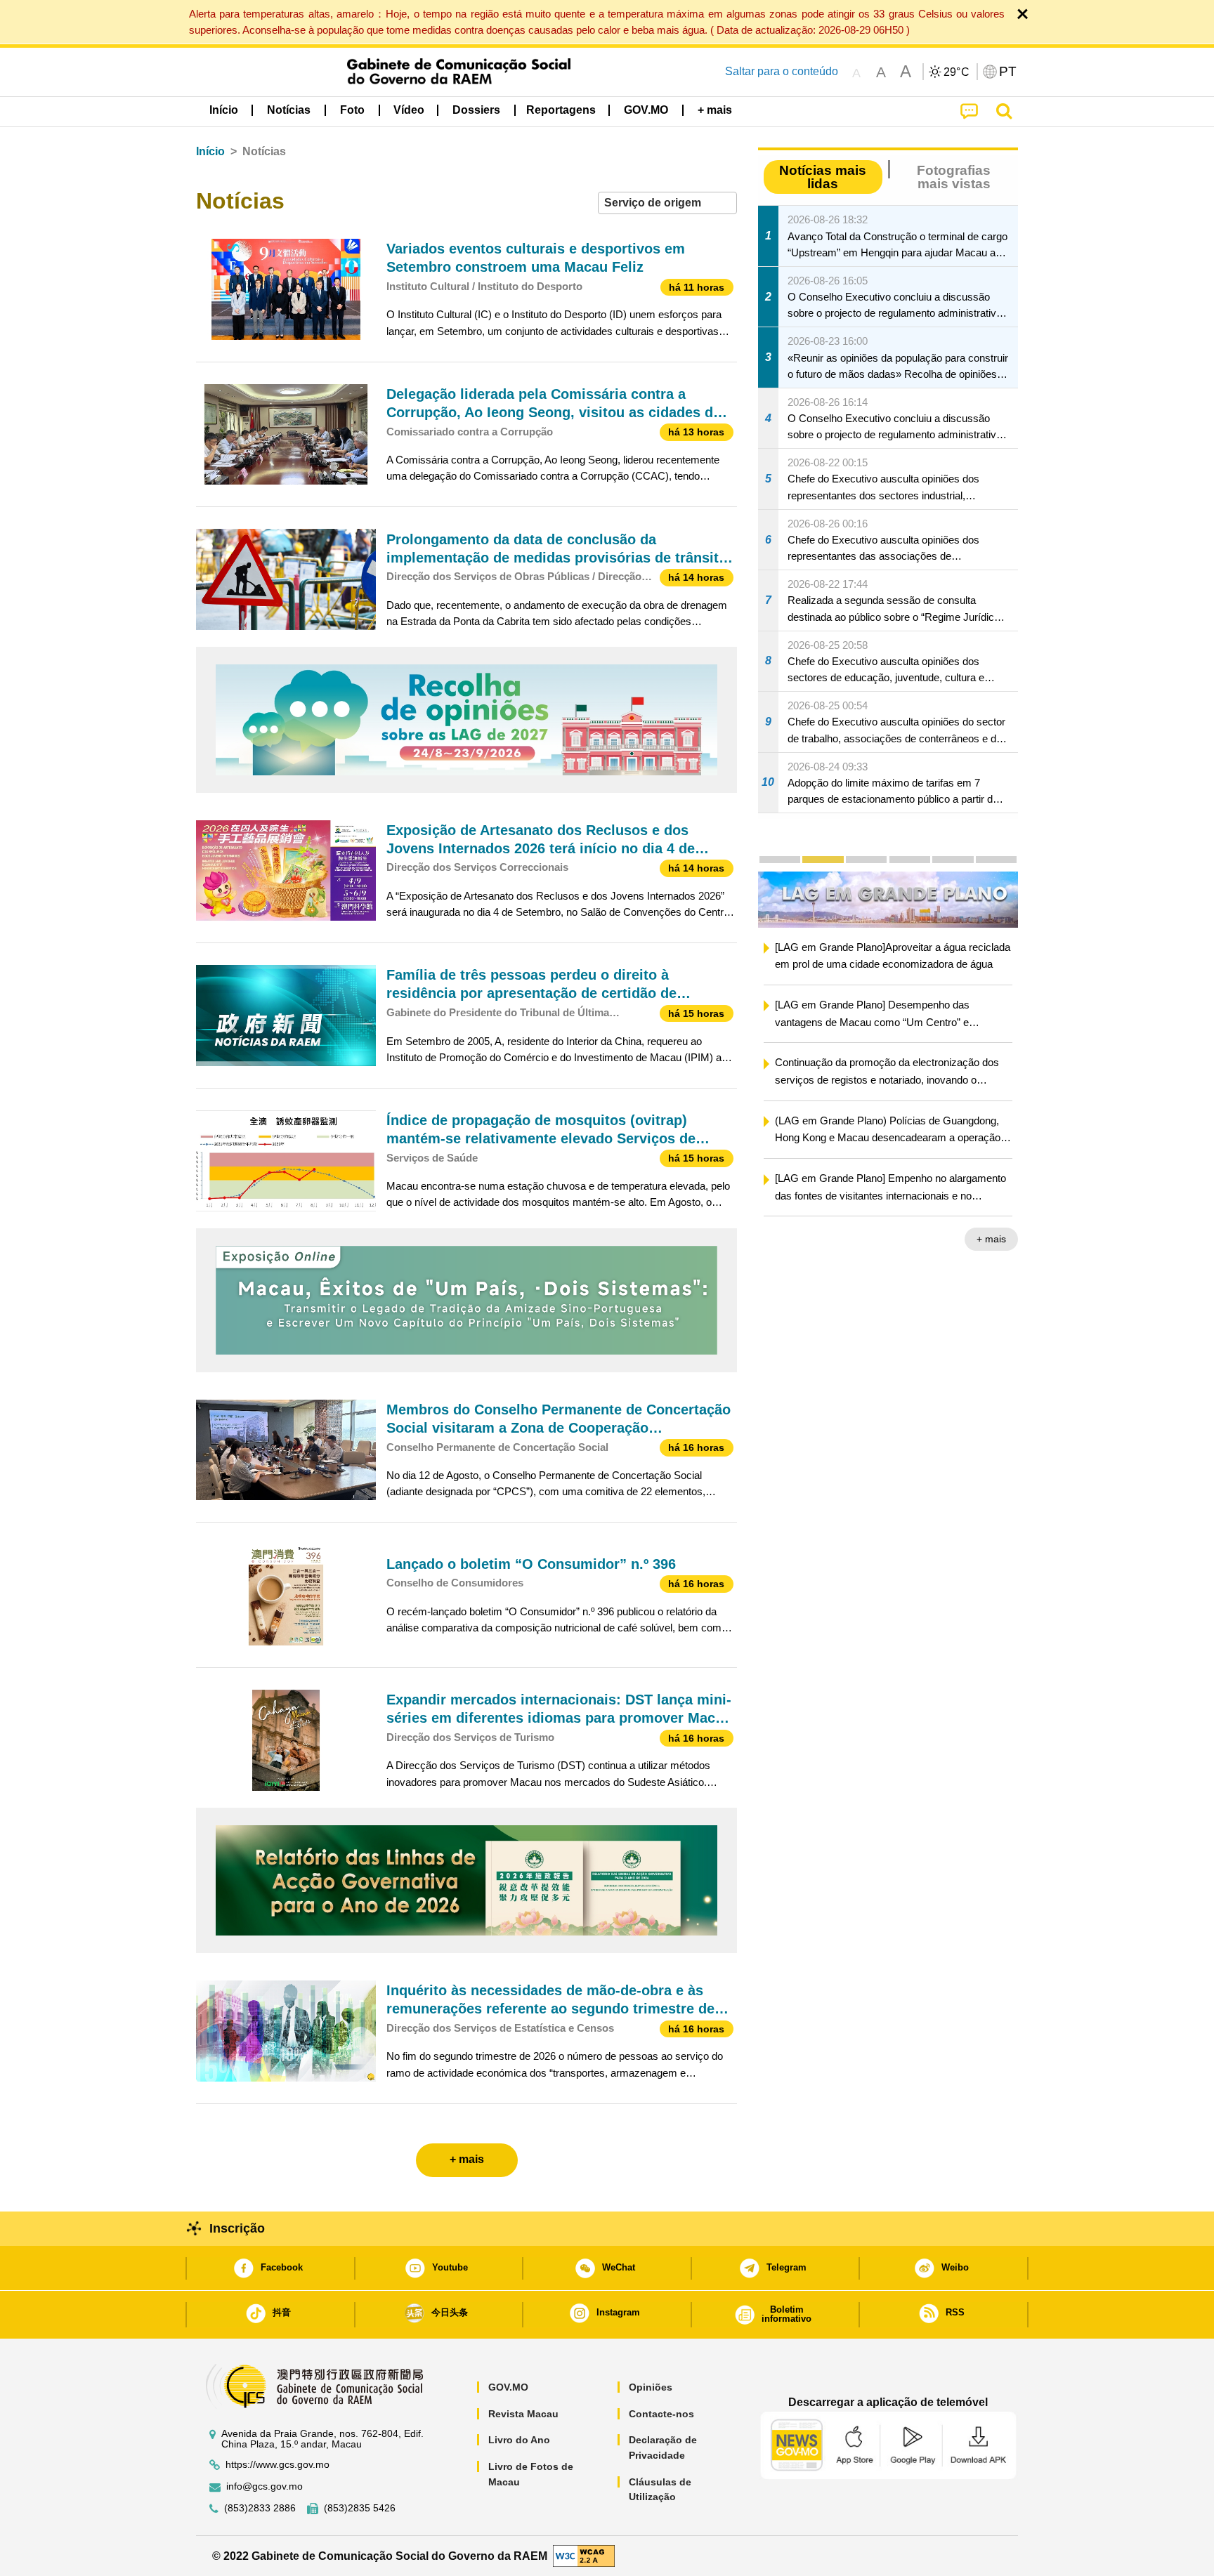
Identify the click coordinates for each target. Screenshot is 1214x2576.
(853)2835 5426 (360, 2508)
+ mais (991, 1241)
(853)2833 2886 (260, 2508)
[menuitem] (289, 110)
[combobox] (667, 203)
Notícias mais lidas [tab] (823, 177)
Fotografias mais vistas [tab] (954, 177)
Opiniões (651, 2387)
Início (210, 151)
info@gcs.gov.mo (265, 2486)
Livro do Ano (519, 2440)
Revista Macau (523, 2414)
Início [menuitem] (224, 110)
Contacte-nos (661, 2414)
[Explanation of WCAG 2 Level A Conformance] (584, 2555)
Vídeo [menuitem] (409, 110)
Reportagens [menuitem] (561, 110)
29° (957, 72)
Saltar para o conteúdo (782, 71)
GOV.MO (508, 2387)
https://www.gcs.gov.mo (278, 2465)
